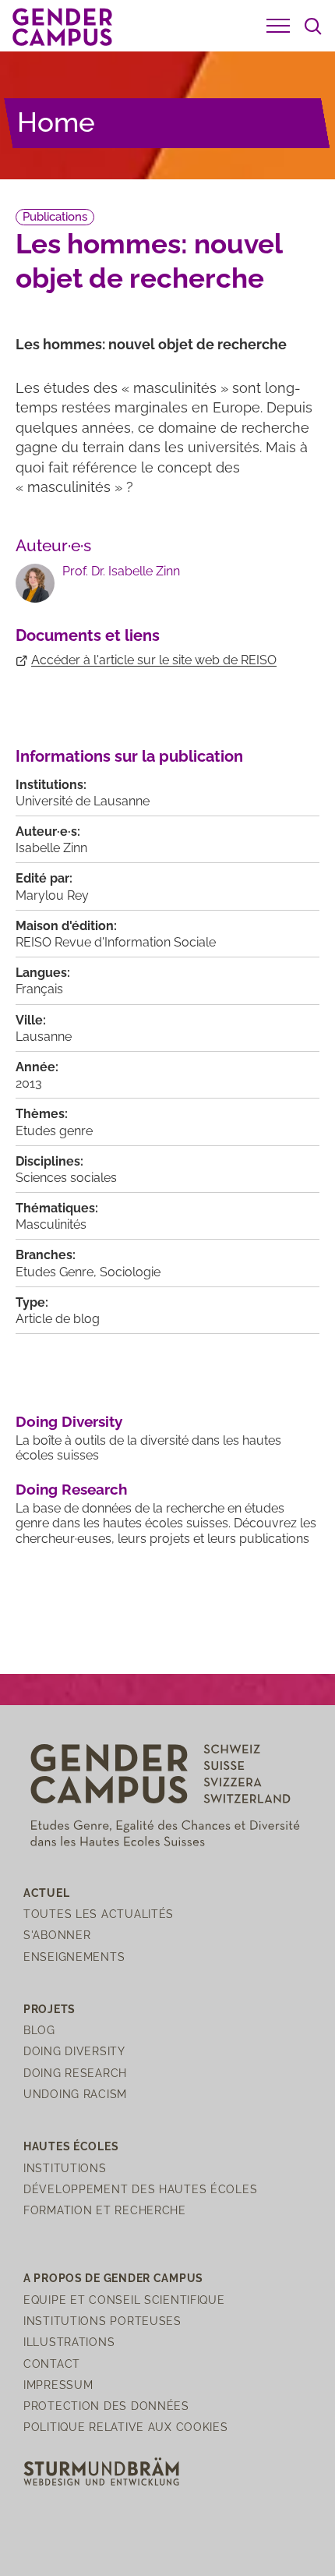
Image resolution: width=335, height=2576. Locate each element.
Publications (55, 217)
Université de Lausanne (83, 801)
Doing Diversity (69, 1421)
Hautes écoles (71, 2146)
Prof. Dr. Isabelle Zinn (121, 571)
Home (56, 122)
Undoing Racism (75, 2094)
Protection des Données (106, 2406)
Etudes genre (54, 1131)
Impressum (58, 2385)
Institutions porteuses (102, 2321)
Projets (49, 2009)
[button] (278, 26)
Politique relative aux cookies (126, 2427)
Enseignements (74, 1957)
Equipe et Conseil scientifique (124, 2300)
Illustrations (69, 2342)
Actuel (46, 1893)
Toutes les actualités (99, 1914)
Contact (52, 2364)
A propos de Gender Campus (113, 2278)
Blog (39, 2030)
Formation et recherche (105, 2210)
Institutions (65, 2168)
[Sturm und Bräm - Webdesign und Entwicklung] (101, 2470)
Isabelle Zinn (51, 848)
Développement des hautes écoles (140, 2189)
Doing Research (71, 1489)
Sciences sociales (66, 1178)
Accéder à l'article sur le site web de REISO (154, 660)
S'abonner (57, 1935)
